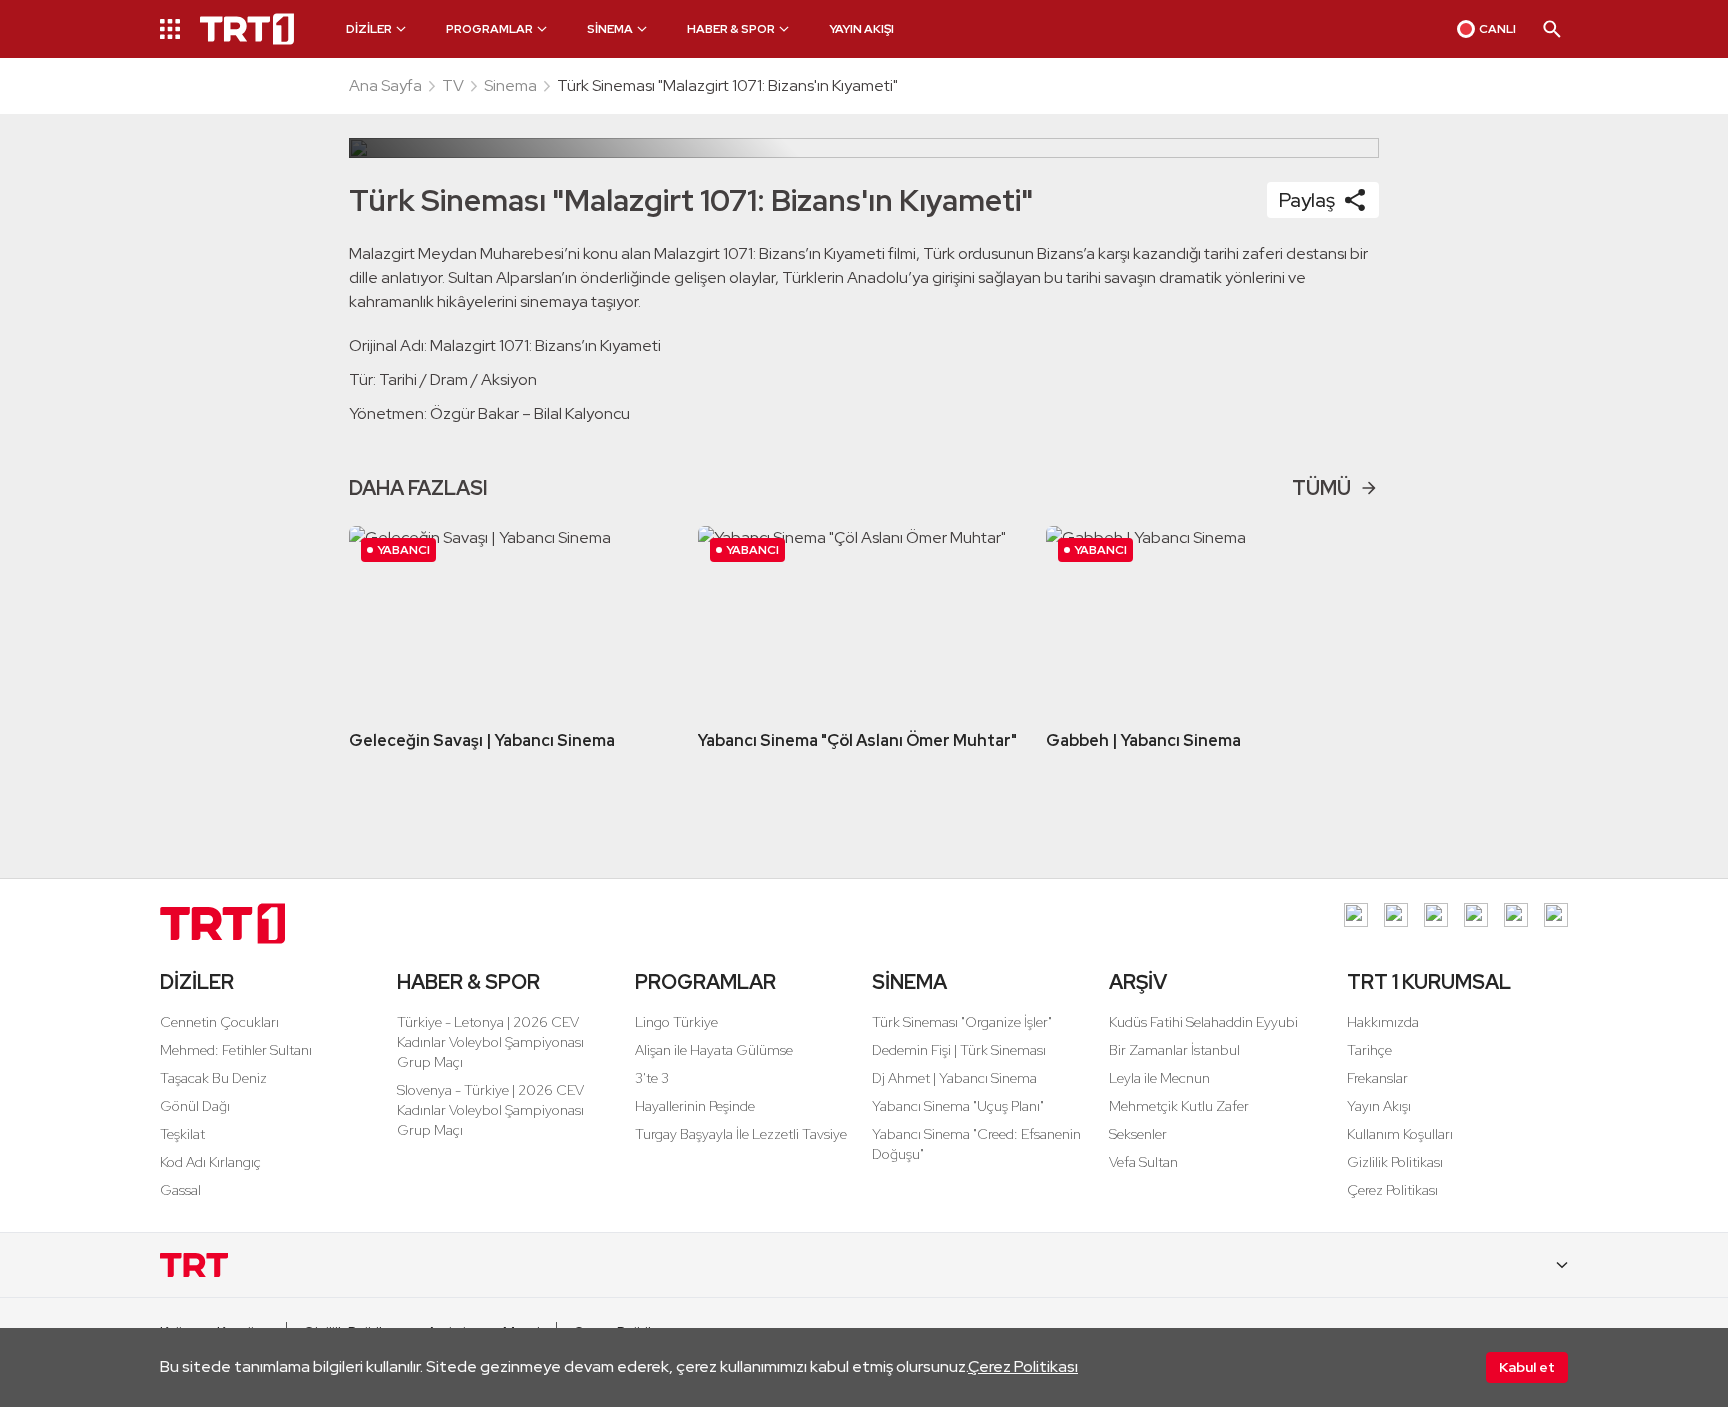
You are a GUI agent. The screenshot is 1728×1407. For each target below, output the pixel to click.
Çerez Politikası (1023, 1366)
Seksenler (1138, 1134)
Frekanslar (1377, 1078)
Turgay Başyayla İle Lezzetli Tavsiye (741, 1134)
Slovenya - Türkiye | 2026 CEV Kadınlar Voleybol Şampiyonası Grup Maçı (490, 1110)
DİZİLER (197, 982)
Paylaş (1307, 200)
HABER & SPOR (468, 982)
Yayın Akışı (1379, 1106)
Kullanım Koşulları (1400, 1134)
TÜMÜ (1321, 488)
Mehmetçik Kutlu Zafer (1179, 1106)
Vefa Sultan (1143, 1162)
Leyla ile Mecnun (1159, 1078)
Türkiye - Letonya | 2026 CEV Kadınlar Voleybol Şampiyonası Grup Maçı (490, 1042)
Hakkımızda (1383, 1022)
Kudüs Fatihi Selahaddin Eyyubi (1203, 1022)
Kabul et (1527, 1367)
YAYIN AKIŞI (861, 29)
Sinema (510, 85)
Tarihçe (1369, 1050)
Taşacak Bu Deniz (213, 1078)
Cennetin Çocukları (219, 1022)
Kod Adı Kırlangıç (210, 1162)
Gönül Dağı (195, 1106)
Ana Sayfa (385, 85)
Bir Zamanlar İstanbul (1174, 1050)
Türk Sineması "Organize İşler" (962, 1022)
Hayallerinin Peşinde (695, 1106)
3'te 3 (652, 1078)
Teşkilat (182, 1134)
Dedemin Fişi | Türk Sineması (959, 1050)
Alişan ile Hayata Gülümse (714, 1050)
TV (453, 85)
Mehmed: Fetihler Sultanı (236, 1050)
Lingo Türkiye (676, 1022)
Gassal (180, 1190)
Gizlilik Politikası (1395, 1162)
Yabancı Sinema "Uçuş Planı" (958, 1106)
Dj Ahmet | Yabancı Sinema (954, 1078)
